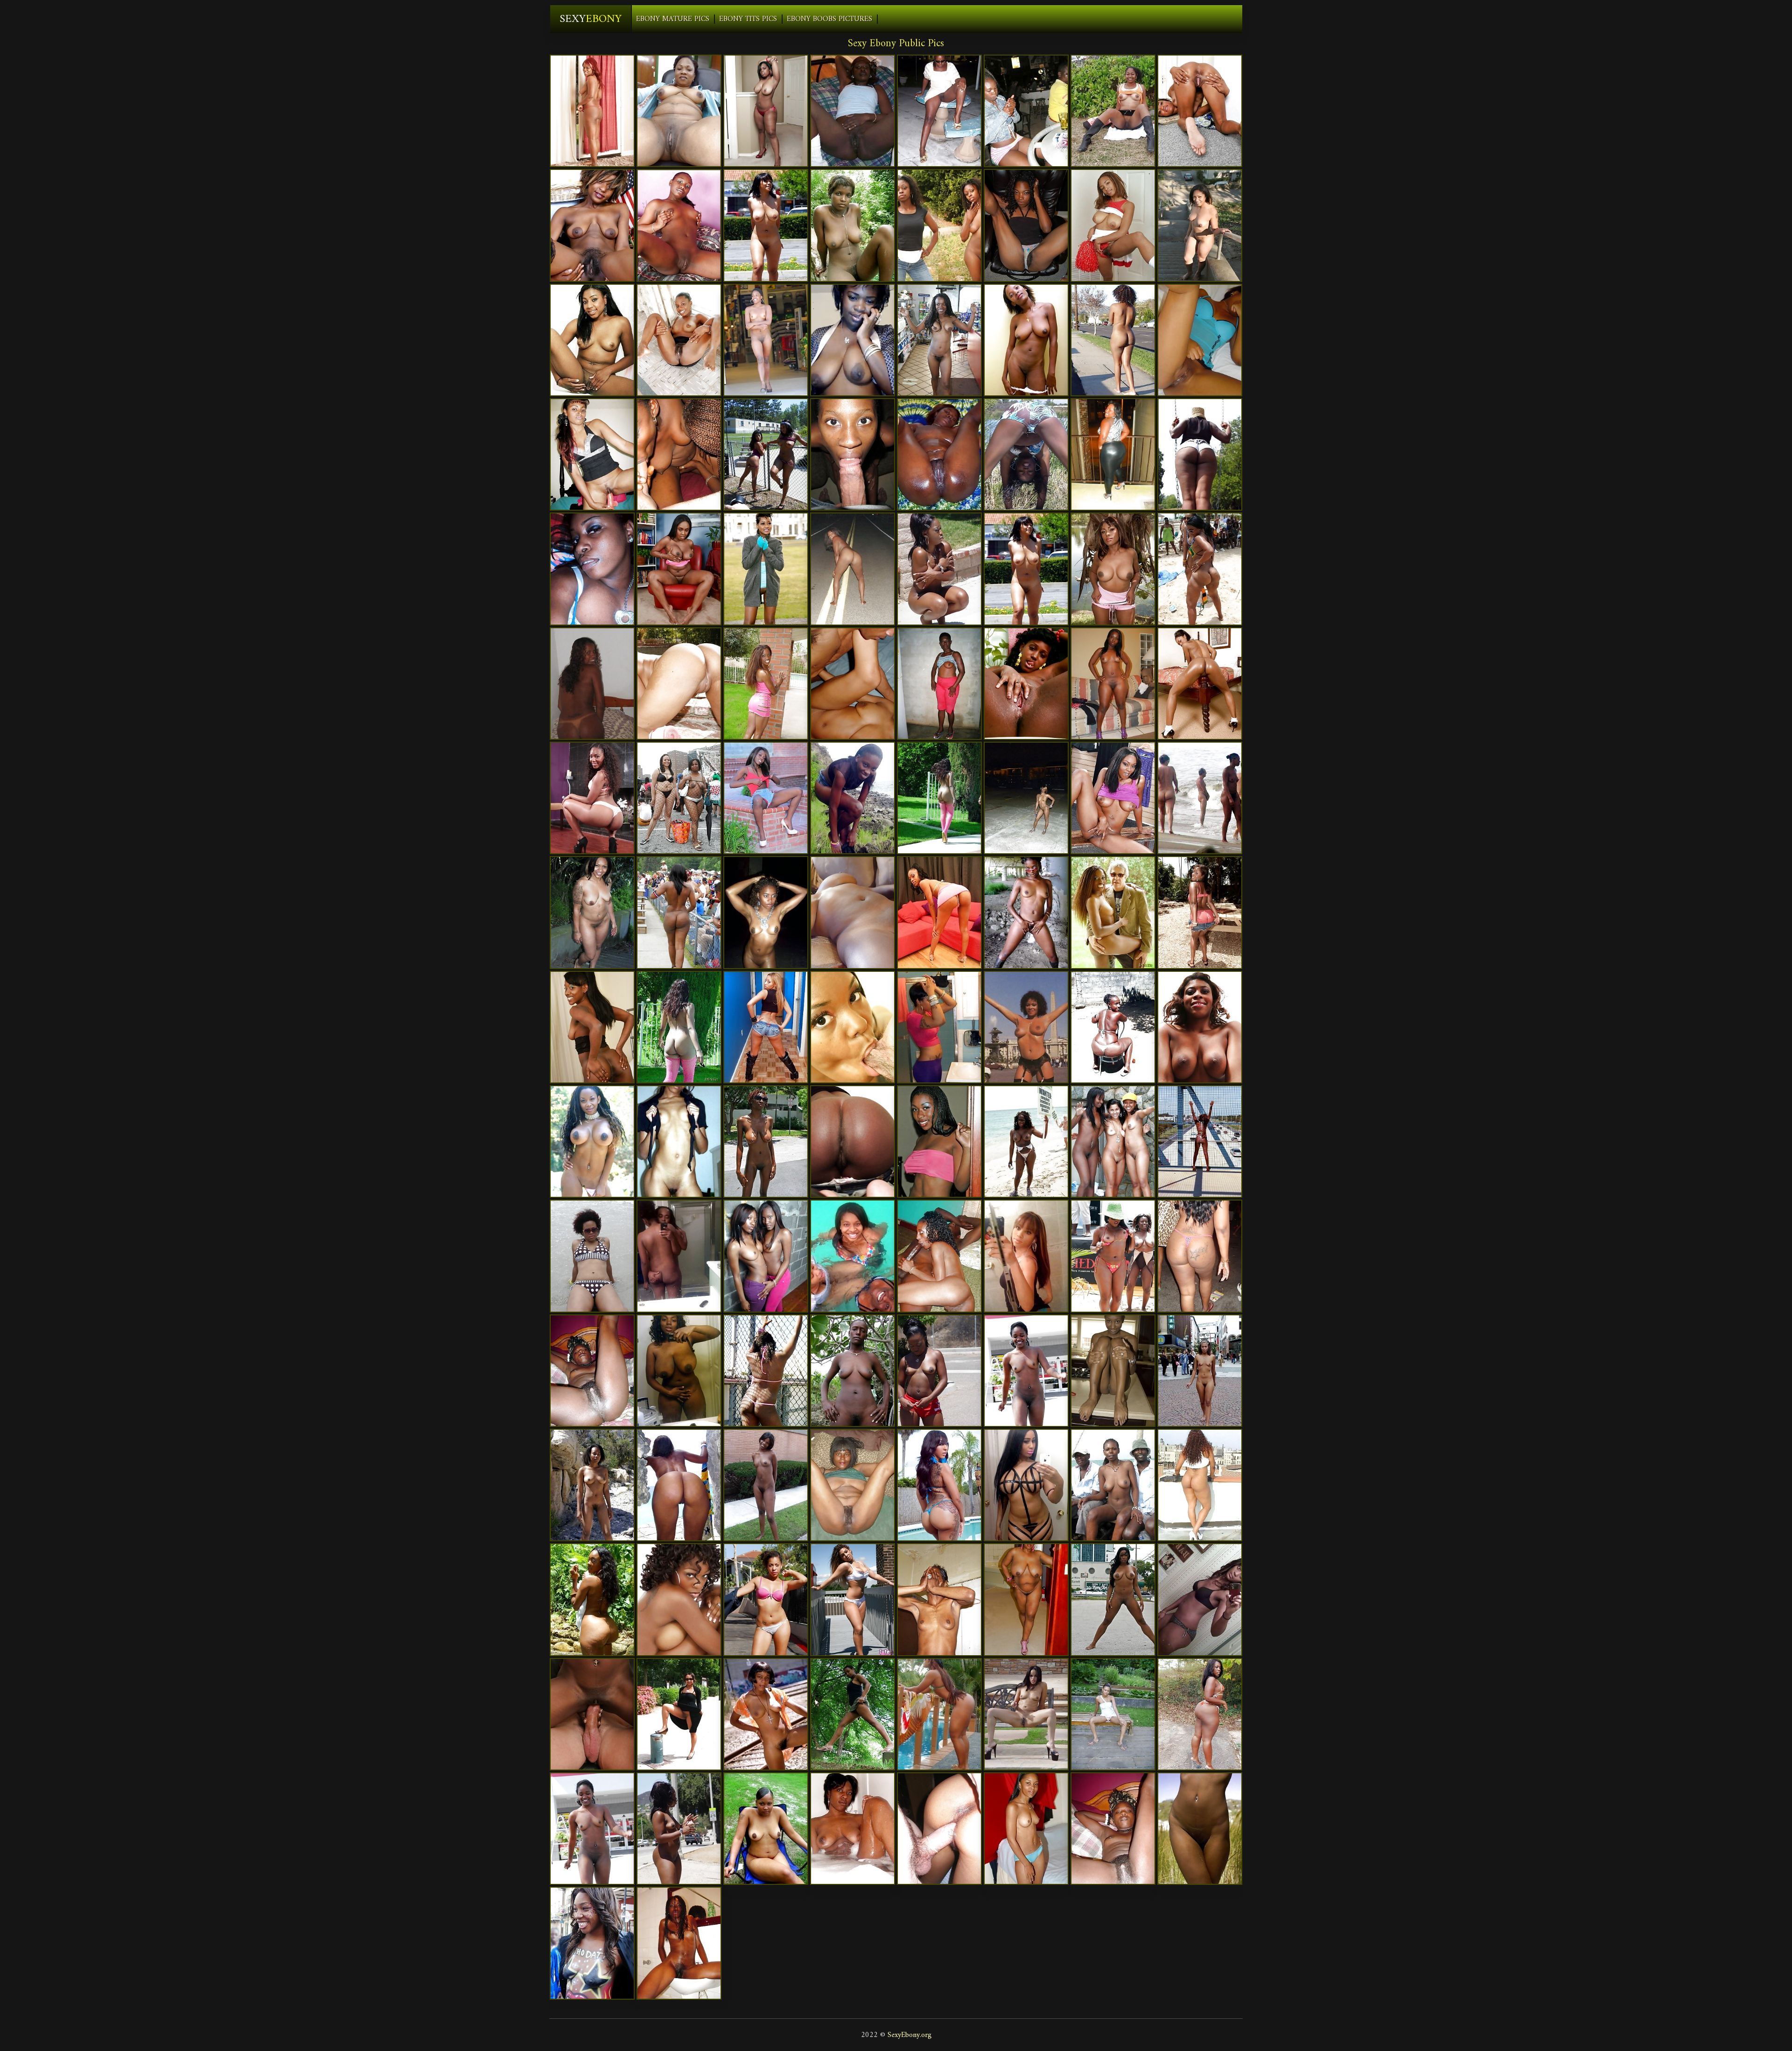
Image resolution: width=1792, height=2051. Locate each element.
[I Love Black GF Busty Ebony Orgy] (939, 569)
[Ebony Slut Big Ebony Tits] (592, 1714)
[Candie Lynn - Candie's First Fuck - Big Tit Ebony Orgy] (1200, 912)
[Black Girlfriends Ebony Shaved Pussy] (1200, 1141)
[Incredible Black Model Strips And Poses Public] (1113, 912)
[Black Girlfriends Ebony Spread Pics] (679, 454)
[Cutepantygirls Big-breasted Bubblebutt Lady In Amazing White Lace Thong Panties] (853, 1599)
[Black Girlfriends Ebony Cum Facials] (1113, 1599)
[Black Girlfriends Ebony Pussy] (1200, 1714)
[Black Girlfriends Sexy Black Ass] (1026, 912)
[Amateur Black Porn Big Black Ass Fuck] (1113, 1485)
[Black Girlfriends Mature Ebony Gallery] (766, 1829)
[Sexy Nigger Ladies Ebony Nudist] (1200, 1027)
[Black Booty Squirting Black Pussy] (1200, 1485)
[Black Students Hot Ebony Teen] (853, 912)
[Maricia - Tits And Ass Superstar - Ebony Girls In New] (766, 569)
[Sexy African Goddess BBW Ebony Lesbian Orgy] (939, 1599)
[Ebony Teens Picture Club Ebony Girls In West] (939, 1829)
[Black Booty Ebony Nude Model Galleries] (1113, 454)
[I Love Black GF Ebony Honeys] (766, 1599)
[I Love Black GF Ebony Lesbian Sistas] (679, 1829)
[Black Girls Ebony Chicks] (679, 225)
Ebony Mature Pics (673, 19)
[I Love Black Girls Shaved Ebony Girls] (592, 684)
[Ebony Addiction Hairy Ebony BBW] (1113, 1141)
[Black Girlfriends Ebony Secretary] (939, 454)
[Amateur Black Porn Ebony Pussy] (939, 1256)
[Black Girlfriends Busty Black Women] (1113, 1714)
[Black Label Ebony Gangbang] (1113, 225)
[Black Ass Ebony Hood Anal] (1200, 684)
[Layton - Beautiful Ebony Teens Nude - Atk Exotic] (679, 569)
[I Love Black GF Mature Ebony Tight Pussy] (766, 1141)
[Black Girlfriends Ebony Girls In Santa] (592, 1599)
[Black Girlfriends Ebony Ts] (1200, 798)
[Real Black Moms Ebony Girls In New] (1026, 1599)
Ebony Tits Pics (748, 19)
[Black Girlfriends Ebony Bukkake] (1200, 1829)
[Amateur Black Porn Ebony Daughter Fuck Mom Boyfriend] (1113, 1256)
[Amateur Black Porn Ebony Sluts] (766, 454)
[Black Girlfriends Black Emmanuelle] (939, 340)
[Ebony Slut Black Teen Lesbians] (679, 340)
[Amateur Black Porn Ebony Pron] (679, 798)
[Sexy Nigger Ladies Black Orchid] (853, 340)
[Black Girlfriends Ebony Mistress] (1200, 569)
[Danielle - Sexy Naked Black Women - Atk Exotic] (592, 111)
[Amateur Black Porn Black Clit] (679, 912)
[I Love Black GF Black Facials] (853, 111)
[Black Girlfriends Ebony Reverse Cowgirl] (1026, 1371)
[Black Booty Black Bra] (592, 798)
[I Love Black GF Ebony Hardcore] (679, 1371)
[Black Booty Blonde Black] (939, 1485)
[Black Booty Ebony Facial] (853, 1141)
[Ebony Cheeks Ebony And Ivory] (1113, 798)
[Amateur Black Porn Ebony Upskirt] (1026, 1485)
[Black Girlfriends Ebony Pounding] (1026, 798)
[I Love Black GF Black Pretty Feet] (766, 111)
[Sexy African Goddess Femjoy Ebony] (766, 340)
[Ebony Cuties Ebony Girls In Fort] (1026, 1256)
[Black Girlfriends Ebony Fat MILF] (679, 1485)
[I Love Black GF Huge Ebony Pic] (679, 1714)
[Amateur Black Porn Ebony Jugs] (939, 225)
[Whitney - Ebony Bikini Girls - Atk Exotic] (766, 798)
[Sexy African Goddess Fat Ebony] (1026, 225)
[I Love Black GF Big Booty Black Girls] (592, 1485)
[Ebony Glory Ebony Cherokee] (853, 1027)
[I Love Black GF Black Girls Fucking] (1113, 684)
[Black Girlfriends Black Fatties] (939, 111)
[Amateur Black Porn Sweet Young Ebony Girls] (1026, 111)
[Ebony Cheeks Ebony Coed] (1026, 340)
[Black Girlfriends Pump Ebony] (766, 1485)
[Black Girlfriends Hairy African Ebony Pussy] (1026, 569)
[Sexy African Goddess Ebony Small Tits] (853, 1371)
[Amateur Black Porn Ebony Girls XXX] (766, 1027)
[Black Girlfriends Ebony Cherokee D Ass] (939, 1141)
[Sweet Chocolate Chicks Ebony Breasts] (1200, 340)
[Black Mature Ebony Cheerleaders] (679, 111)
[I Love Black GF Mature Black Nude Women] (592, 1829)
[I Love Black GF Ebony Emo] (592, 1141)
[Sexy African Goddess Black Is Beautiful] (1113, 111)
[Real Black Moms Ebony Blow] (592, 1943)
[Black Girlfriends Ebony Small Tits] (1026, 454)
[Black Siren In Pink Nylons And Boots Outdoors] (939, 798)
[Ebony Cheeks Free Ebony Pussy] (853, 684)
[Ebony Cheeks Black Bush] (592, 1371)
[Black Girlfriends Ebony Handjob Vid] (766, 1256)
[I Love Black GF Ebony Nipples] (939, 1714)
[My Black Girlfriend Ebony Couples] (939, 684)
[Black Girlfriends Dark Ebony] (679, 1141)
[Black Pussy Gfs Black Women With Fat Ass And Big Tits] (1200, 1371)
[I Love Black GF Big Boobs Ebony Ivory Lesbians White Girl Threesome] (766, 225)
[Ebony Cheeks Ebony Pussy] (679, 684)
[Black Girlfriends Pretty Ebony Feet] (766, 1371)
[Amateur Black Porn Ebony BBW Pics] (766, 912)
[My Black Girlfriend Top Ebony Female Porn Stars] (1113, 1829)
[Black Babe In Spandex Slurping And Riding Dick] (1026, 1714)
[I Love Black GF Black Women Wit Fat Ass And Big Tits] (853, 1485)
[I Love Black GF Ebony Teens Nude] (592, 1256)
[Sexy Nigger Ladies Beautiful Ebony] (592, 1027)
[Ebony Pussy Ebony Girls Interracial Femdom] (939, 1027)
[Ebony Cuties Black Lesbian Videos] (679, 1599)
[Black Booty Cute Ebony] (853, 569)
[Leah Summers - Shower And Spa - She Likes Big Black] (1113, 569)
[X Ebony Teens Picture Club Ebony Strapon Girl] (592, 340)
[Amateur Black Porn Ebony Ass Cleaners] (853, 1256)
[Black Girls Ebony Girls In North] (1113, 1371)
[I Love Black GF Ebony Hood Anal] (853, 1714)
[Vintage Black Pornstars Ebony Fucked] (1026, 1027)
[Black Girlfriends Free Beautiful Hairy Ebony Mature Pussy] (1200, 111)
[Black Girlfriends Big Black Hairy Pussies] (679, 1256)
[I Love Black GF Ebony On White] (592, 225)
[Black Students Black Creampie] (1026, 1829)
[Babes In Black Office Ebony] (939, 912)
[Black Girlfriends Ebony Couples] (853, 798)
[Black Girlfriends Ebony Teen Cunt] (853, 1829)
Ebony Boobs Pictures (829, 19)
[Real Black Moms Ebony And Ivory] (592, 569)
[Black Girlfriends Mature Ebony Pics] (592, 912)
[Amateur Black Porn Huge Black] (1200, 1599)
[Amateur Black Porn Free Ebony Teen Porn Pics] (1200, 454)
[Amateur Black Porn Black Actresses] (853, 225)
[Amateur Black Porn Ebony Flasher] (592, 454)
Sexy (591, 19)
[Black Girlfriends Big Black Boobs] (1113, 340)
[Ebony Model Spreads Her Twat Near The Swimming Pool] (679, 1027)
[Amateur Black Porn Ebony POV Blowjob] (1200, 1256)
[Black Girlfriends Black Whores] (1026, 1141)
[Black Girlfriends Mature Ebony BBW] (766, 1714)
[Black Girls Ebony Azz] (1026, 684)
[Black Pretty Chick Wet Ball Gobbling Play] (766, 684)
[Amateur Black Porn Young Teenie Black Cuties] (853, 454)
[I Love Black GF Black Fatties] (1200, 225)
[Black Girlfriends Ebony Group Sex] (1113, 1027)
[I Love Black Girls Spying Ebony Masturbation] (679, 1943)
